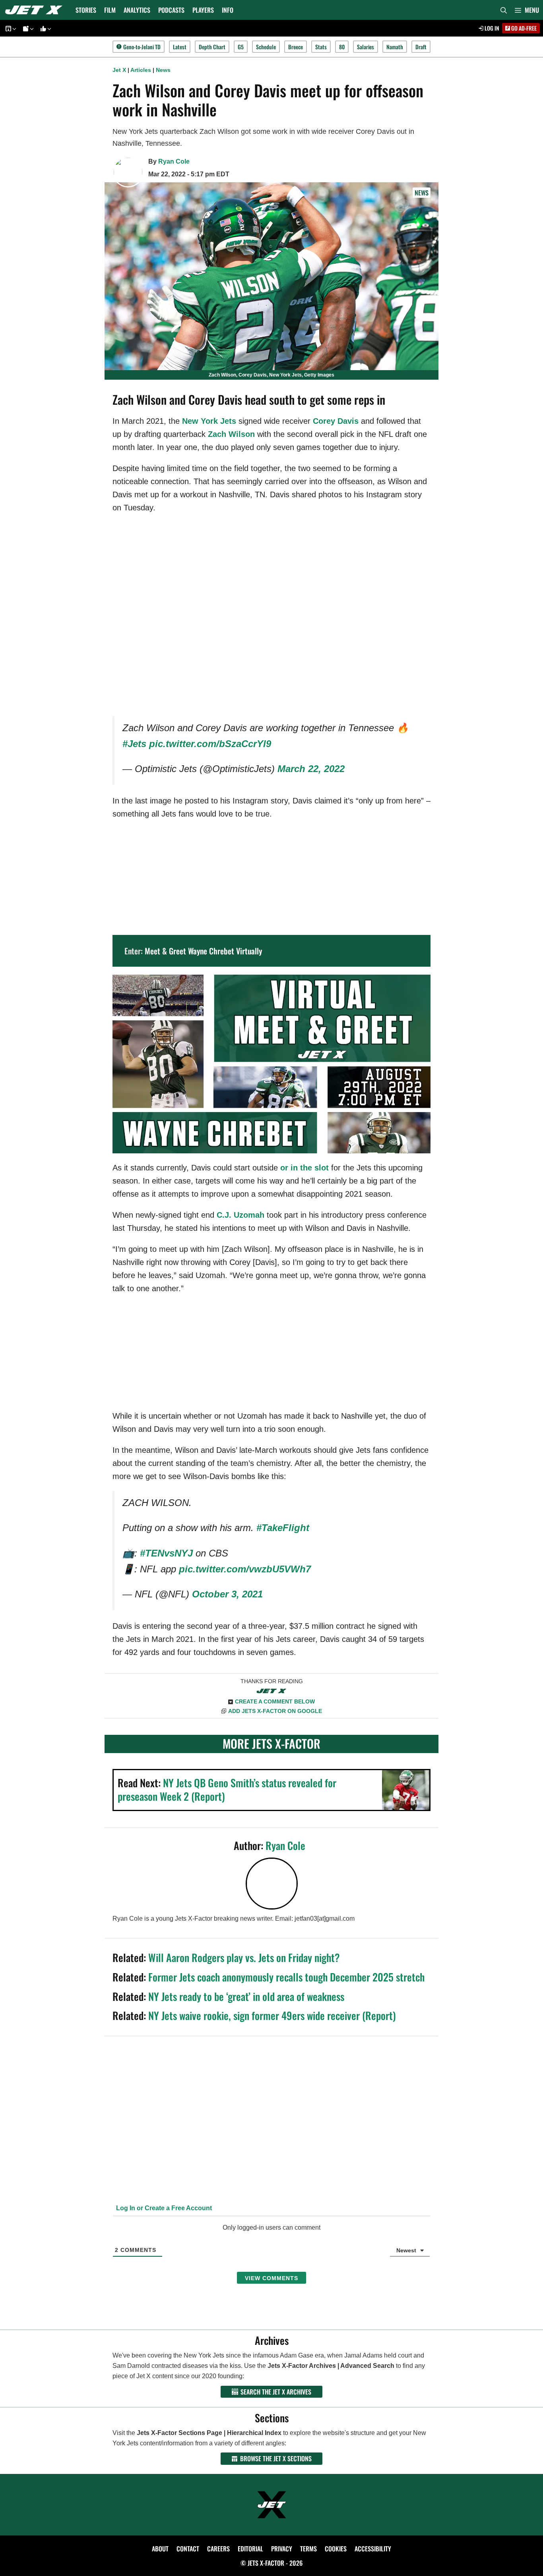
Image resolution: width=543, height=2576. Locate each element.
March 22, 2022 (311, 769)
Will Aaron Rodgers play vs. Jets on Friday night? (244, 1957)
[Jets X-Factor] (36, 10)
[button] (527, 10)
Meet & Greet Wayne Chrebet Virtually (203, 951)
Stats (321, 47)
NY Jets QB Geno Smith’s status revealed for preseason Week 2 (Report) (227, 1789)
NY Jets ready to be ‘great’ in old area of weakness (246, 1996)
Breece (296, 47)
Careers (218, 2549)
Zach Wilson (231, 434)
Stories (86, 10)
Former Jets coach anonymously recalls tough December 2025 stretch (286, 1977)
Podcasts (171, 10)
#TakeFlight (283, 1528)
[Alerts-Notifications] (27, 28)
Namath (395, 47)
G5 (241, 47)
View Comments (271, 2278)
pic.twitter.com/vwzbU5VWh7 (245, 1569)
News (163, 70)
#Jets (134, 744)
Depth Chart (212, 47)
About (160, 2549)
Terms (308, 2549)
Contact (188, 2549)
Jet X (119, 70)
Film (110, 10)
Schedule (266, 47)
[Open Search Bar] (504, 10)
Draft (421, 47)
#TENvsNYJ (166, 1553)
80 (342, 47)
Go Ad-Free (523, 28)
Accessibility (373, 2549)
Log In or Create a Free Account (163, 2208)
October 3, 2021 (227, 1594)
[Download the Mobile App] (10, 28)
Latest (180, 47)
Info (228, 10)
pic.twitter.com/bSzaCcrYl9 (210, 744)
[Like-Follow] (45, 28)
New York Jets (209, 421)
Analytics (137, 10)
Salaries (366, 47)
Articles (141, 70)
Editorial (250, 2549)
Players (203, 10)
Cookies (336, 2549)
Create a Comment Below (275, 1701)
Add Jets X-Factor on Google (275, 1711)
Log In (491, 28)
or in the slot (304, 1168)
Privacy (282, 2549)
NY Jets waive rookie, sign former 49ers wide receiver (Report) (272, 2015)
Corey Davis (336, 421)
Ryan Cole (174, 161)
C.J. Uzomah (240, 1215)
